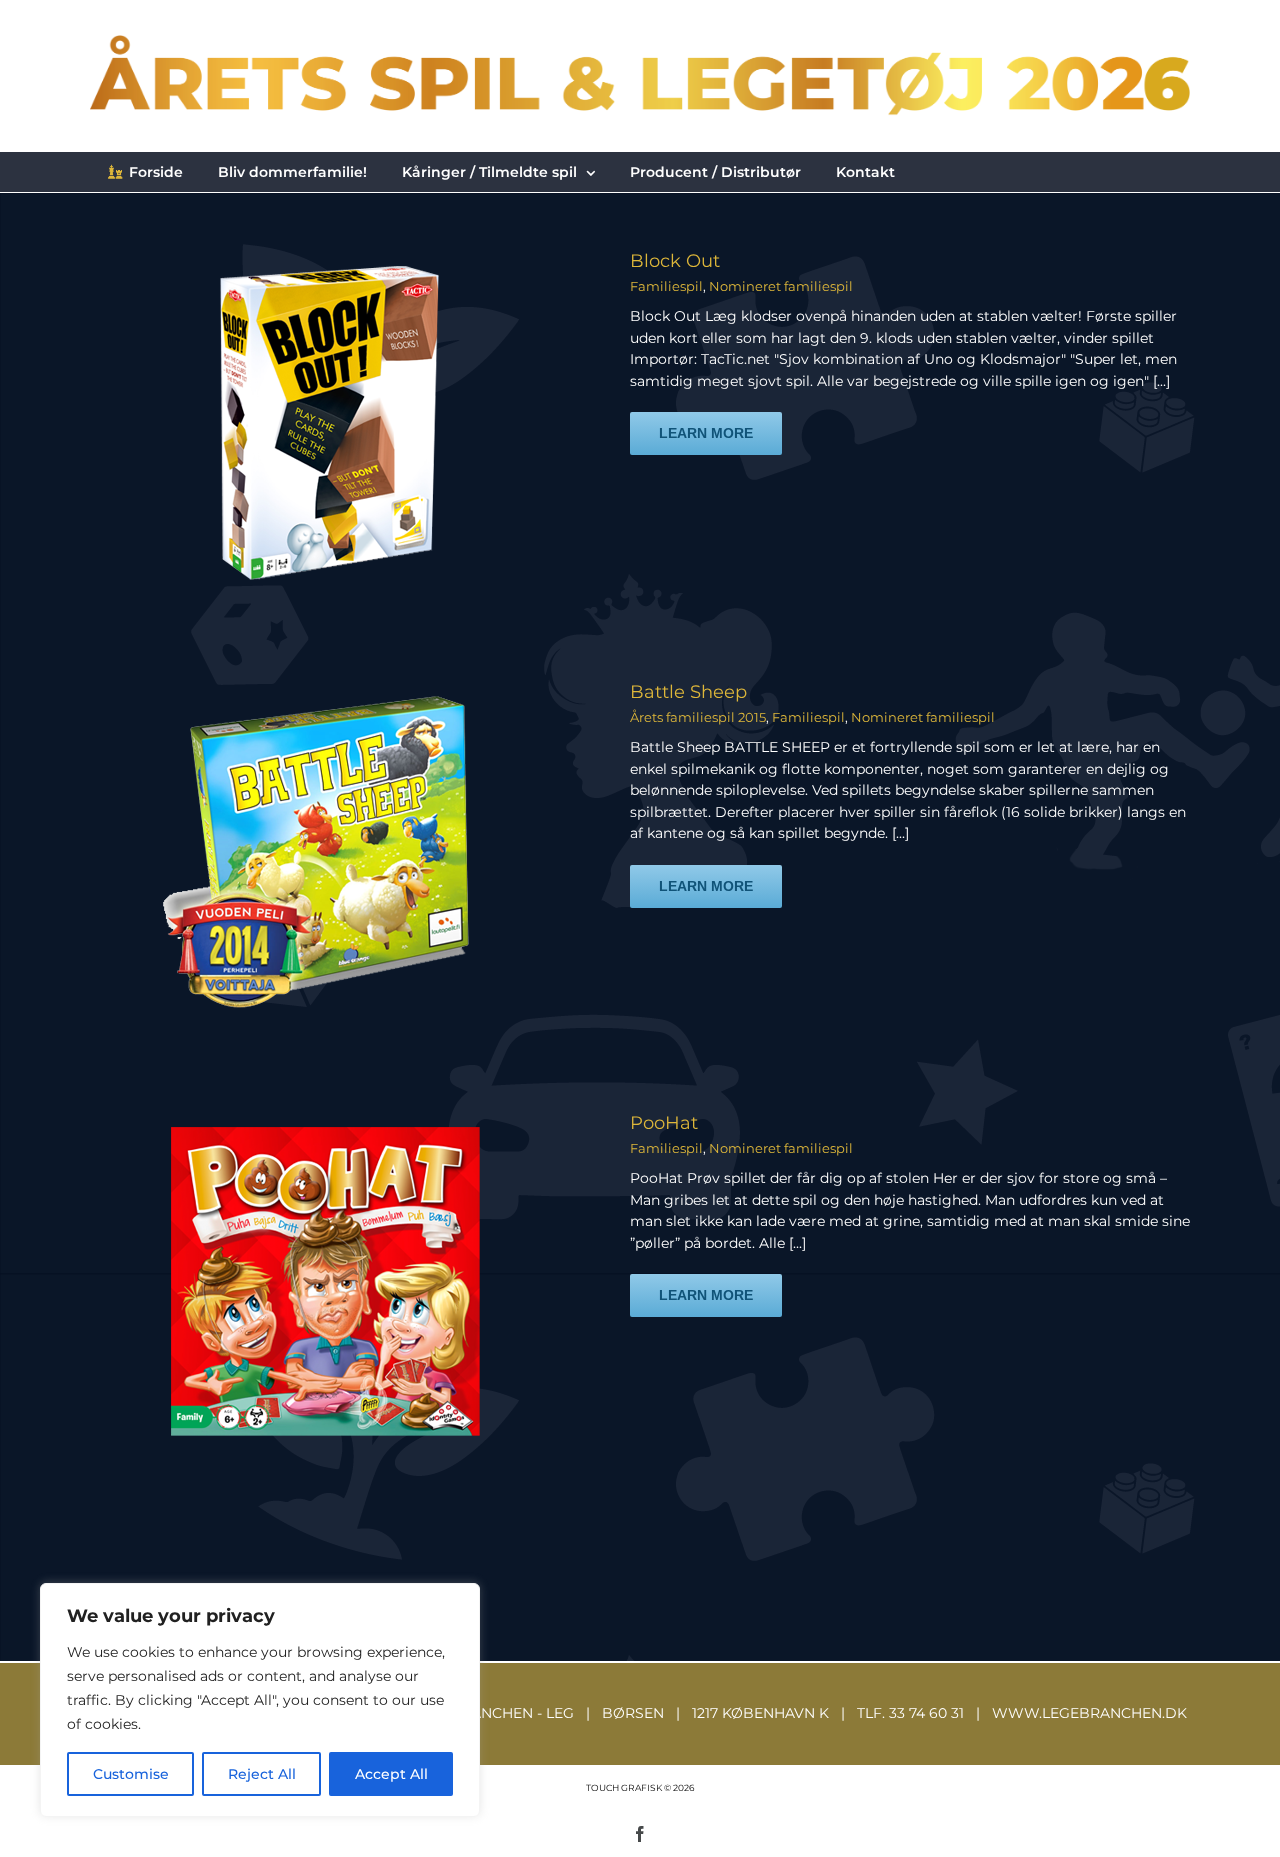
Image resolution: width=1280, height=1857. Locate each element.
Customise (131, 1774)
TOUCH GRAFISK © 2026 (640, 1787)
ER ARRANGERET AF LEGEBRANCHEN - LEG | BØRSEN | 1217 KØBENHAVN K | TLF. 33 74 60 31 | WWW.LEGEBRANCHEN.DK (640, 1713)
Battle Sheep (688, 692)
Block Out (675, 261)
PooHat (664, 1123)
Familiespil (666, 286)
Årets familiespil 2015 (698, 717)
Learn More (706, 433)
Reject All (262, 1774)
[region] (260, 1700)
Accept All (391, 1774)
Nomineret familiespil (781, 286)
